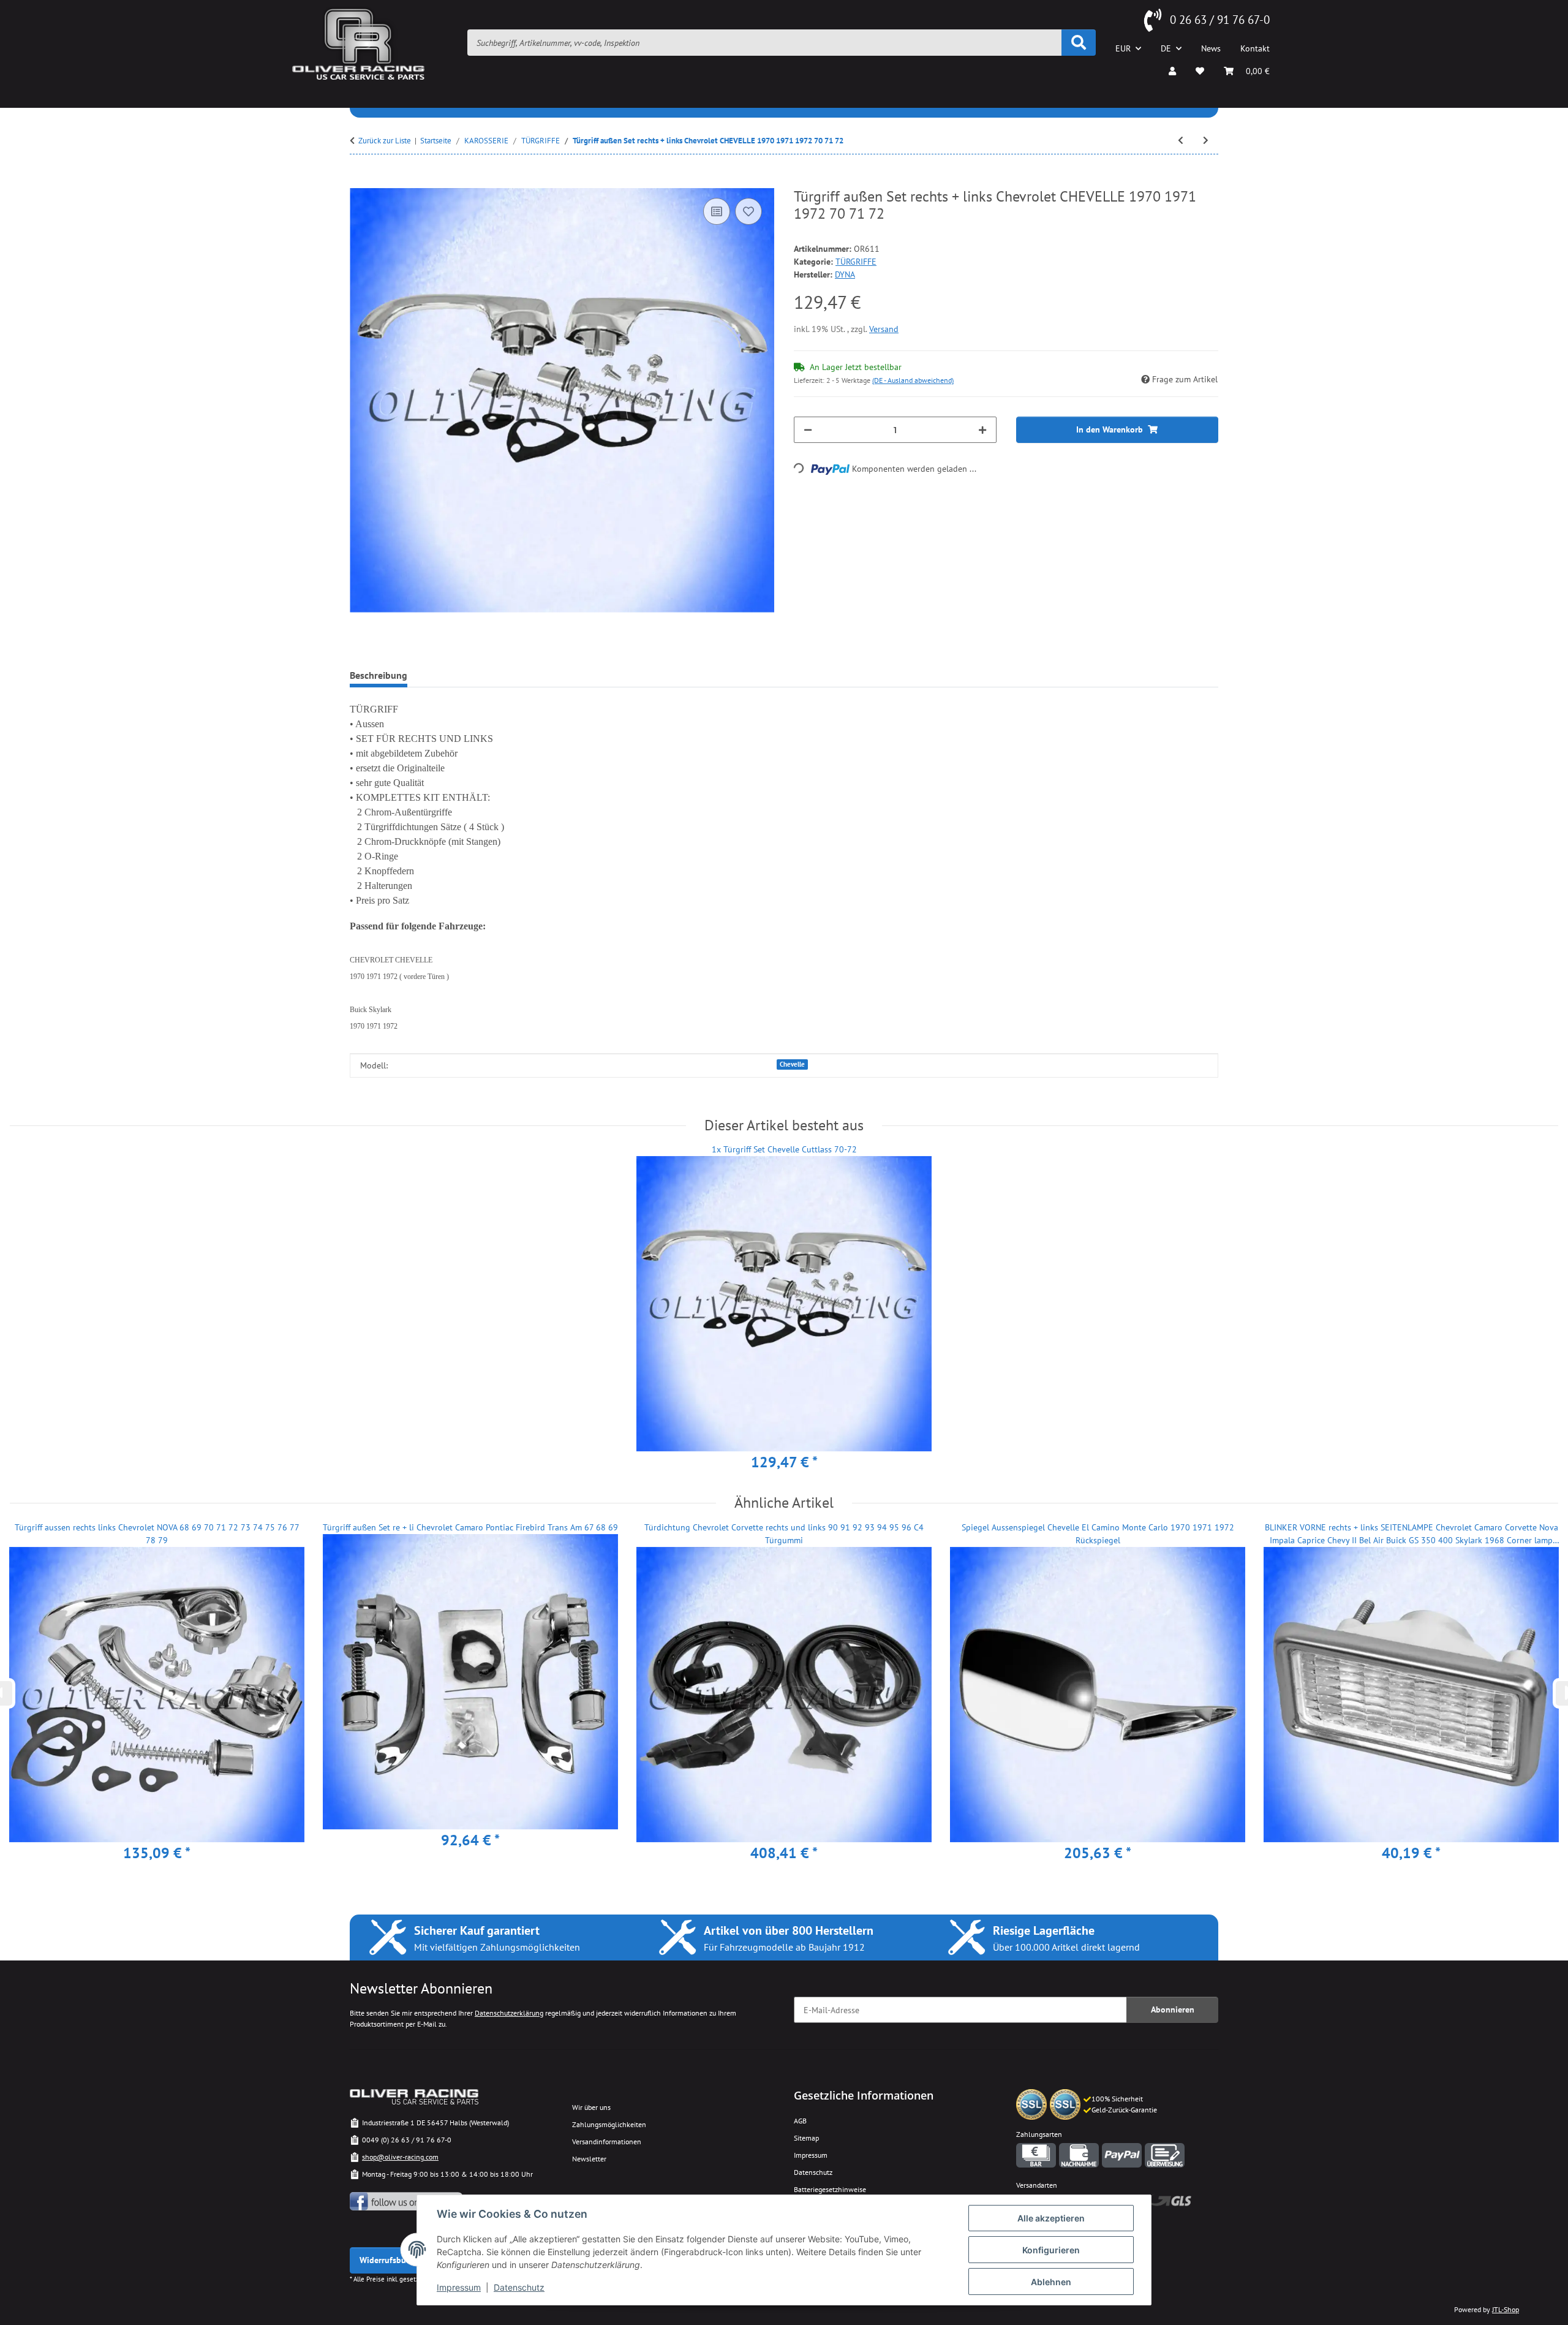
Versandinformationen (607, 2142)
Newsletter (589, 2159)
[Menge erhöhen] (982, 430)
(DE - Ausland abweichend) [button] (913, 380)
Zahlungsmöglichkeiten (609, 2124)
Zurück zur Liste (385, 141)
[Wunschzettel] (1200, 71)
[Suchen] (1079, 43)
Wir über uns (591, 2107)
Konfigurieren (1051, 2250)
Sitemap (806, 2138)
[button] (1172, 71)
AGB (800, 2121)
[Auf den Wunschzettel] (748, 211)
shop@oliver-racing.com (400, 2157)
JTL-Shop (1506, 2309)
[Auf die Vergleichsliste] (717, 211)
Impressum (459, 2287)
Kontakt (1255, 48)
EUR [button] (1123, 48)
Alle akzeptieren (1051, 2218)
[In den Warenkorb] (360, 181)
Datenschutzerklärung (509, 2013)
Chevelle (792, 1064)
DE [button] (1166, 48)
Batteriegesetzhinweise (830, 2189)
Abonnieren (1173, 2009)
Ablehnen (1051, 2282)
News (1211, 48)
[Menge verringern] (808, 430)
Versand (884, 329)
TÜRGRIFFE (856, 262)
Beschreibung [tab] (379, 675)
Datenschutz (519, 2287)
